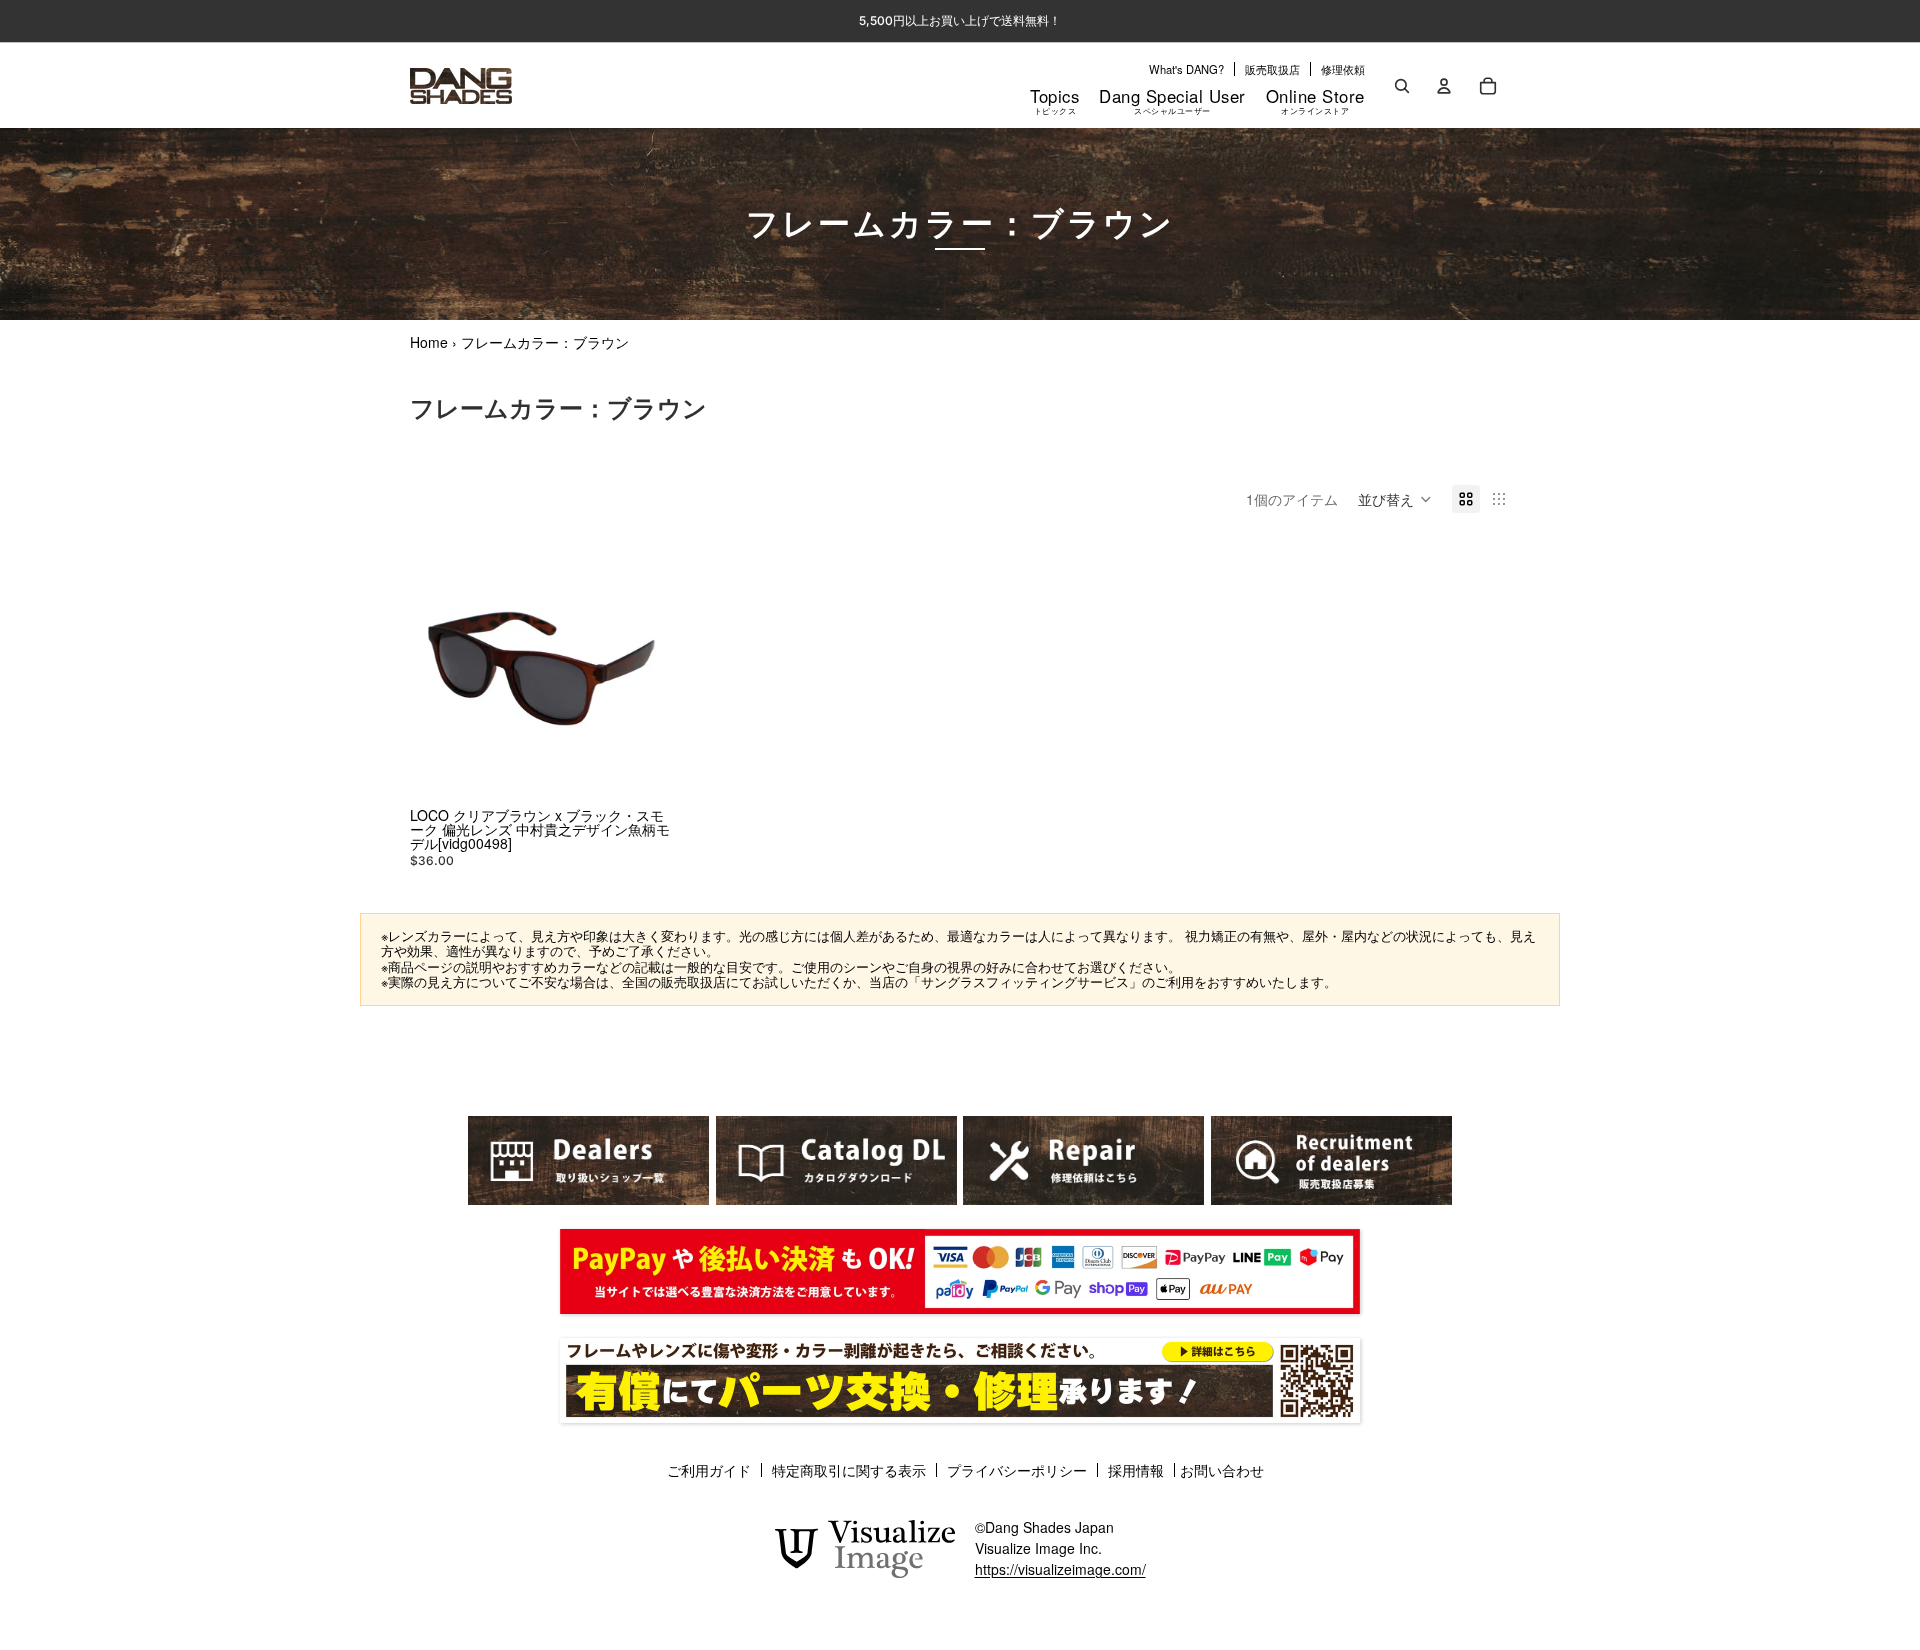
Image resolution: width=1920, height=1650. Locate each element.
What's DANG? (1186, 69)
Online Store (1315, 100)
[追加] (642, 770)
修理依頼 (1343, 69)
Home (429, 342)
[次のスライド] (643, 669)
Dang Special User (1172, 100)
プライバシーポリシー (1017, 1470)
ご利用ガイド (709, 1470)
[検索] (1402, 86)
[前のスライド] (440, 669)
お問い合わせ (1222, 1470)
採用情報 (1136, 1470)
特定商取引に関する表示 (849, 1470)
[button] (1395, 499)
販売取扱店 (1272, 69)
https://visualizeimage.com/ (1060, 1569)
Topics (1054, 100)
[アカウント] (1444, 86)
